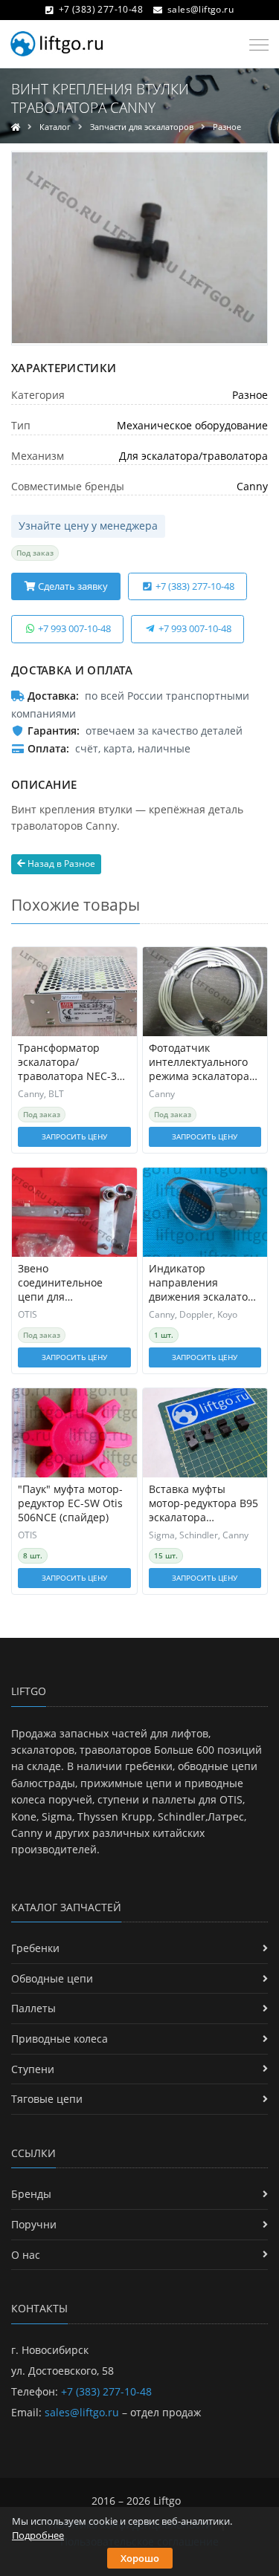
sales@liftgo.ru (201, 9)
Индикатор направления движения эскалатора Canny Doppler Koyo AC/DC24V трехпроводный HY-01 (205, 1283)
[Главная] (16, 127)
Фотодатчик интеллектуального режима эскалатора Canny (199, 1063)
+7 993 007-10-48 (73, 628)
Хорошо (140, 2558)
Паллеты (33, 2008)
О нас (26, 2255)
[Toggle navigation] (255, 45)
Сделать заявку (72, 586)
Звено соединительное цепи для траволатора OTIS (64, 1283)
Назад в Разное (60, 863)
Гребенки (35, 1948)
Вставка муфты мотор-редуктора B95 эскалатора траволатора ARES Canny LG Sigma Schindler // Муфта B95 (203, 1504)
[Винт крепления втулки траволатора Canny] (139, 248)
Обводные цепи (52, 1978)
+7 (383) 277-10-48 (101, 9)
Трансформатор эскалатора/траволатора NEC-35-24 (72, 1063)
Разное (227, 127)
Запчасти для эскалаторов (142, 127)
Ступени (33, 2069)
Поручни (34, 2224)
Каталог (55, 127)
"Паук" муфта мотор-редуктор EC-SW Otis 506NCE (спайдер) (70, 1503)
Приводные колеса (60, 2039)
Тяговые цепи (47, 2099)
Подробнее (38, 2535)
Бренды (31, 2194)
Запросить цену (74, 1136)
